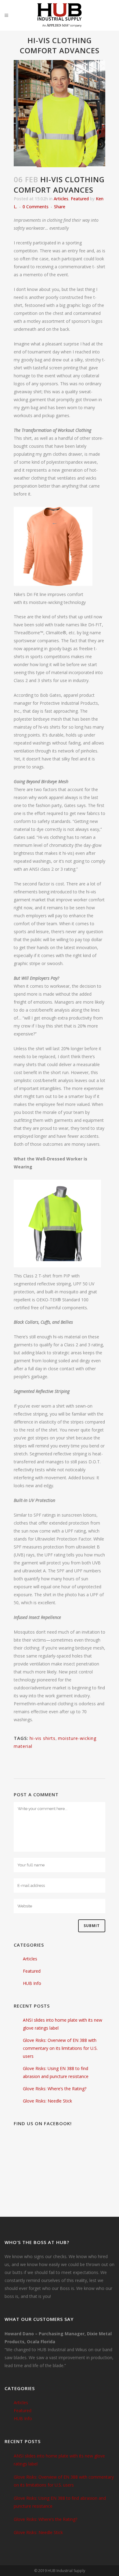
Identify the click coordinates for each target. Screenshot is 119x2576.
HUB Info (32, 1983)
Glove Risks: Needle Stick (47, 2101)
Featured (80, 199)
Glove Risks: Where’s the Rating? (55, 2089)
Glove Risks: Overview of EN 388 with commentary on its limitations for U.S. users (60, 2048)
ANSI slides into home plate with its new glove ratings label (59, 2460)
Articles (61, 199)
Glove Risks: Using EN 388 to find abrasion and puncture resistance (60, 2502)
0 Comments (36, 207)
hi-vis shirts (43, 1738)
